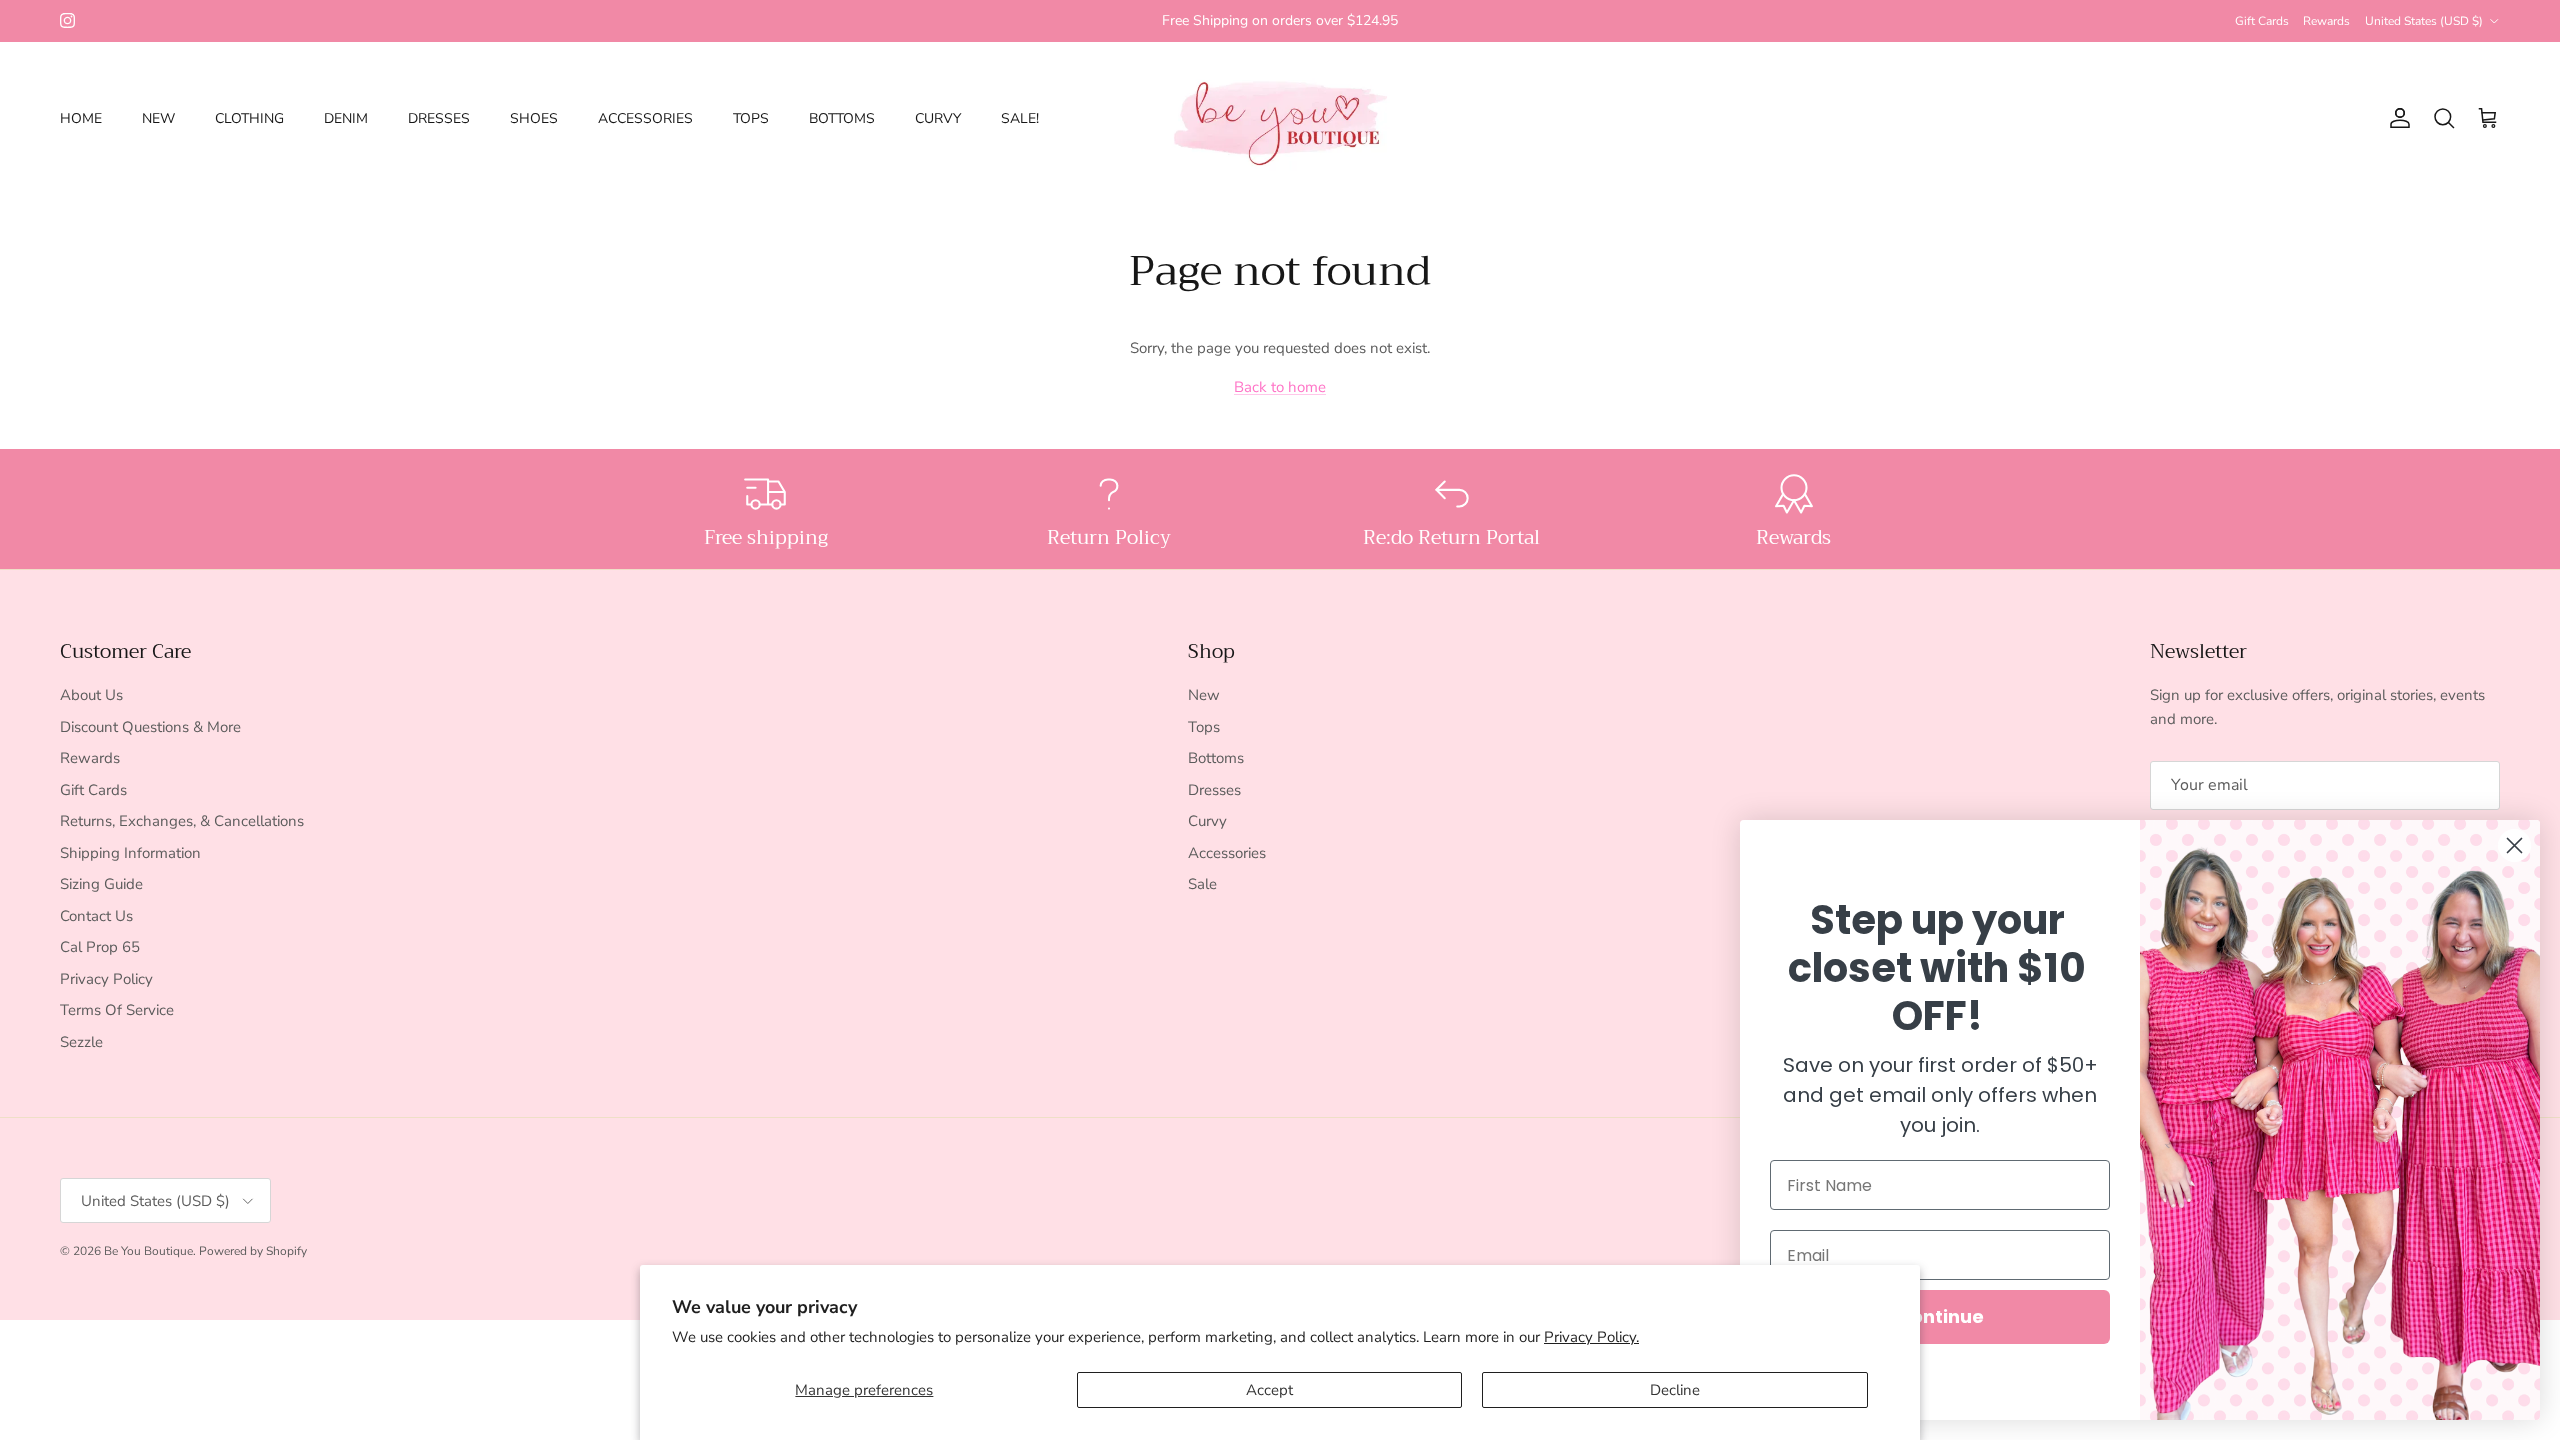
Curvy (1207, 821)
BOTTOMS (842, 118)
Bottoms (1216, 758)
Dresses (1214, 790)
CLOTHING (249, 118)
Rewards (2326, 21)
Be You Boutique (148, 1251)
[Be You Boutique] (1280, 118)
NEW (158, 118)
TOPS (751, 118)
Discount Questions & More (150, 727)
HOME (81, 118)
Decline (1675, 1390)
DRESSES (439, 118)
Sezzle (81, 1042)
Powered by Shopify (253, 1251)
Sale (1202, 884)
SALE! (1020, 118)
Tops (1204, 727)
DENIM (346, 118)
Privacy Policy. (1591, 1337)
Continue (1940, 1316)
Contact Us (96, 916)
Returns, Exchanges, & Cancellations (182, 821)
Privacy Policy (106, 979)
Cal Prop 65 (100, 947)
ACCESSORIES (645, 118)
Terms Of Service (117, 1010)
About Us (91, 695)
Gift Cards (2262, 21)
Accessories (1227, 853)
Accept (1269, 1390)
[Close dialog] (2514, 845)
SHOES (534, 118)
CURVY (938, 118)
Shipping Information (130, 853)
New (1204, 695)
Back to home (1280, 387)
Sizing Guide (101, 884)
